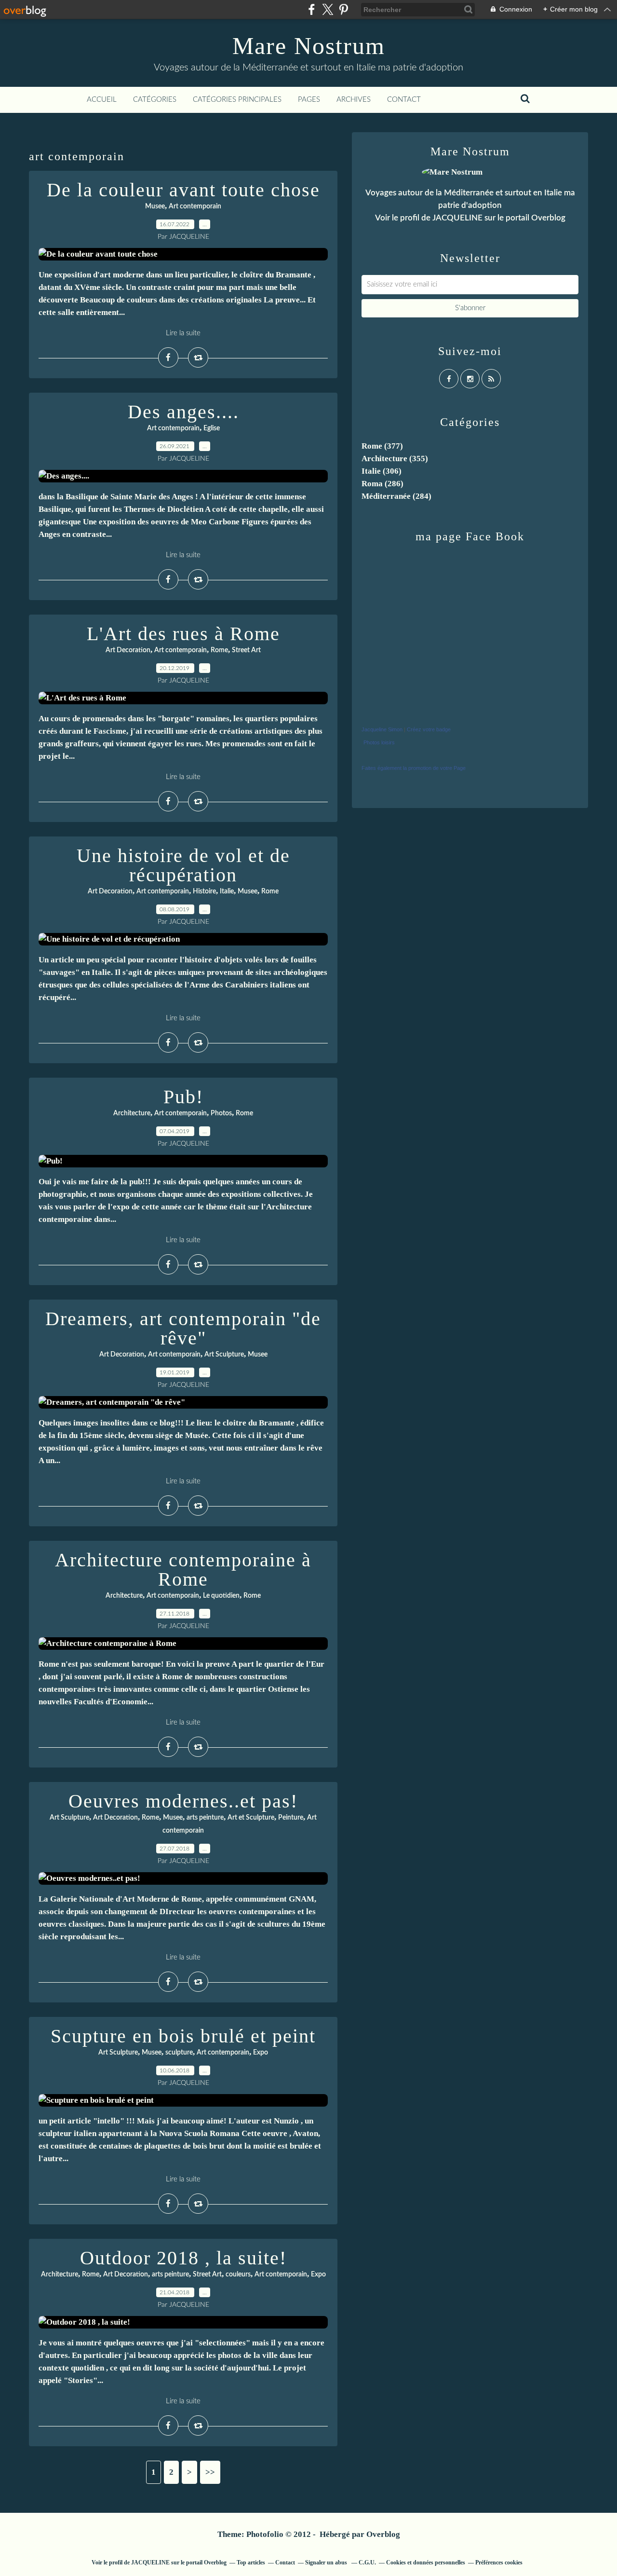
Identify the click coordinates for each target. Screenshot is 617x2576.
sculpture (179, 2053)
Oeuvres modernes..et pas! (183, 1801)
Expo (261, 2053)
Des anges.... (183, 412)
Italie (227, 891)
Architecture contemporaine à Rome (183, 1569)
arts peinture (205, 1818)
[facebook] (312, 9)
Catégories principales (237, 100)
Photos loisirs (379, 742)
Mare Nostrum (309, 46)
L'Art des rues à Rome (183, 634)
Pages (309, 100)
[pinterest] (343, 9)
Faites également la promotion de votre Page (414, 768)
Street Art (246, 650)
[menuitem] (102, 100)
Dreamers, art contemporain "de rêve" (183, 1328)
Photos (221, 1113)
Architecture (132, 1113)
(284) (396, 496)
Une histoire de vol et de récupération (183, 865)
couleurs (238, 2275)
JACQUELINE (457, 218)
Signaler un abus (327, 2562)
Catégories (155, 100)
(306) (382, 471)
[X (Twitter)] (328, 9)
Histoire (204, 891)
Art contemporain (195, 206)
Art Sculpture (224, 1355)
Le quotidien (221, 1596)
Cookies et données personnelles (426, 2562)
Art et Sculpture (251, 1818)
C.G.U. (367, 2562)
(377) (382, 446)
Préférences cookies (499, 2562)
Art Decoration (128, 650)
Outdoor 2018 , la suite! (183, 2258)
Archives (354, 100)
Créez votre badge (429, 729)
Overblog (383, 2534)
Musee (155, 206)
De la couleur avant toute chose (183, 190)
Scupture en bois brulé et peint (183, 2036)
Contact (404, 100)
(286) (382, 484)
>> (210, 2472)
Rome (219, 650)
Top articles (251, 2562)
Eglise (212, 428)
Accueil (102, 100)
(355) (395, 459)
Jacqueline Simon (382, 729)
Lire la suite (183, 333)
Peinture (291, 1818)
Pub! (183, 1097)
